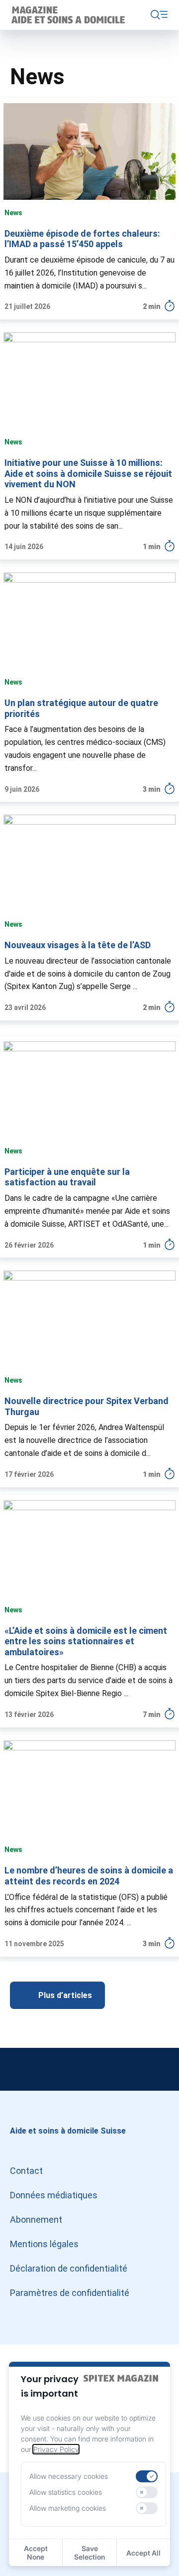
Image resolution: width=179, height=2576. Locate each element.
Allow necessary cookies (69, 2476)
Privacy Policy (56, 2449)
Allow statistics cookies (66, 2492)
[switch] (147, 2476)
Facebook (159, 2069)
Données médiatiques (54, 2195)
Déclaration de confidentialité (69, 2268)
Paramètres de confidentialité (70, 2293)
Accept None (36, 2553)
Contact (26, 2171)
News (13, 213)
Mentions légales (44, 2244)
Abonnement (36, 2219)
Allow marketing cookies (68, 2508)
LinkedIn (89, 2069)
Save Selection (89, 2553)
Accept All (143, 2553)
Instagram (20, 2069)
